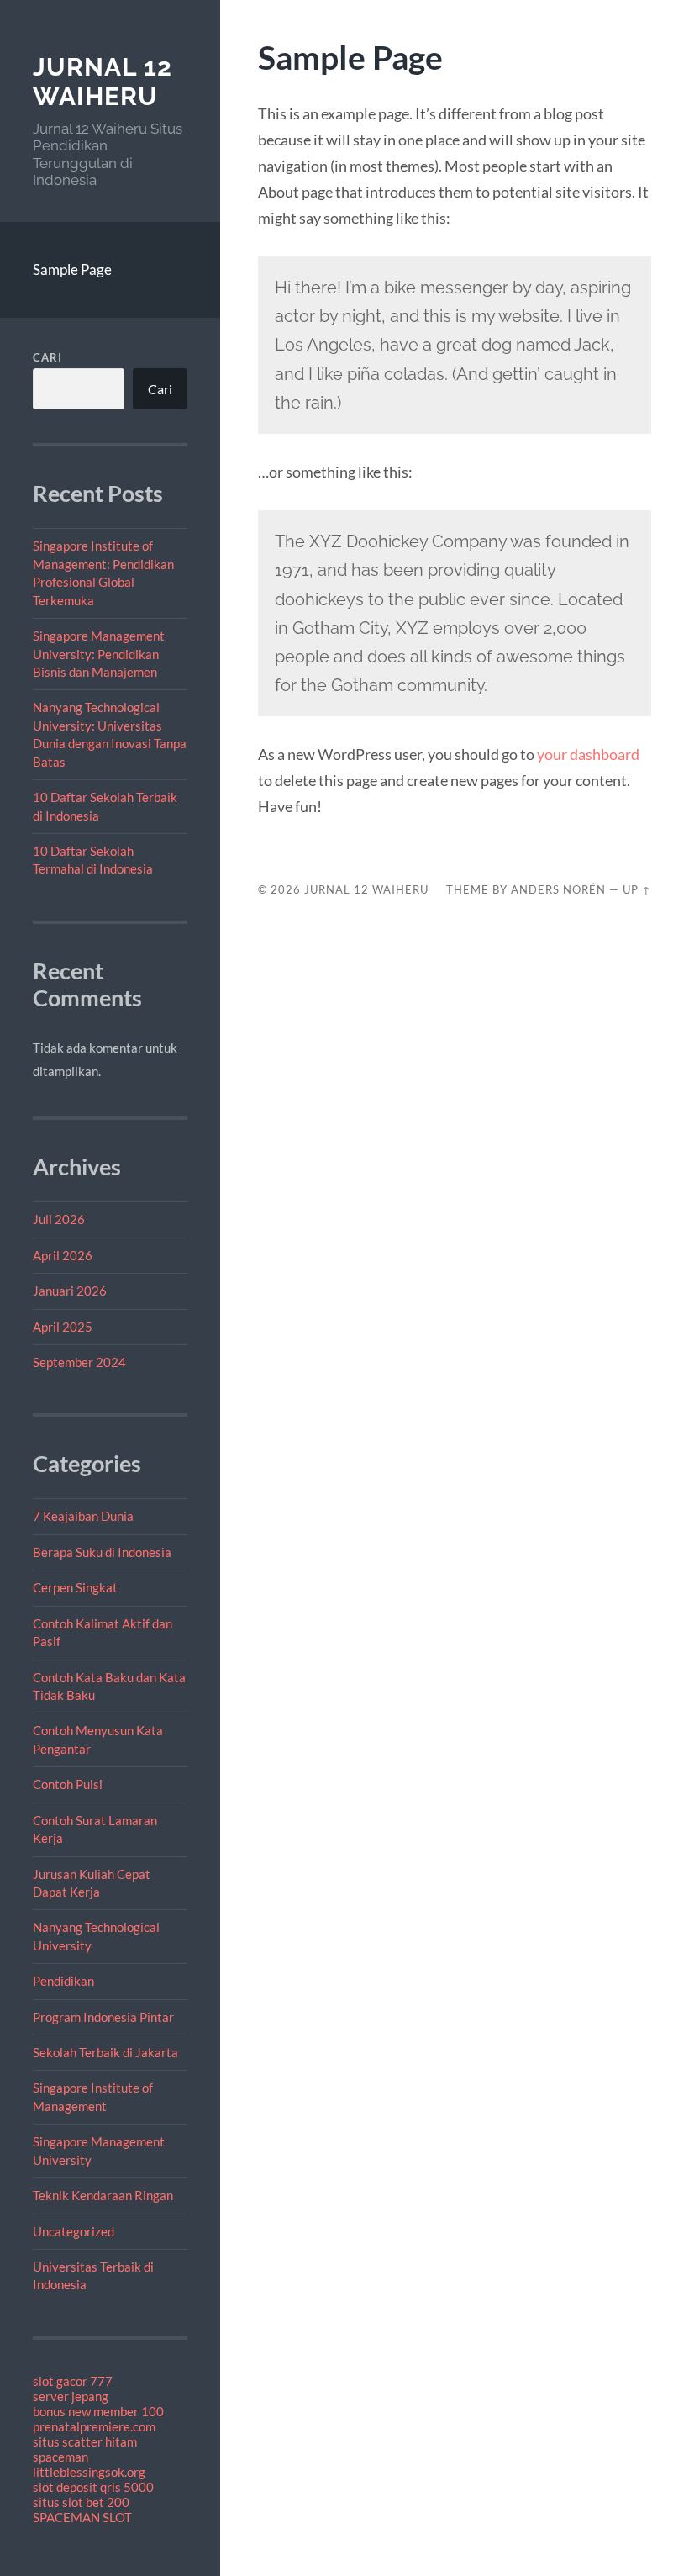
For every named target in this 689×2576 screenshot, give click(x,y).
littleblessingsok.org (89, 2472)
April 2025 (63, 1327)
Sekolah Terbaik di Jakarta (105, 2052)
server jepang (71, 2396)
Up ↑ (637, 889)
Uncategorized (74, 2231)
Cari (47, 357)
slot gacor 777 (73, 2381)
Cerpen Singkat (75, 1587)
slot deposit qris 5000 (93, 2487)
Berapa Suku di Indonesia (102, 1552)
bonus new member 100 (98, 2411)
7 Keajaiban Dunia (83, 1516)
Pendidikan (63, 1981)
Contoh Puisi (68, 1784)
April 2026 (63, 1255)
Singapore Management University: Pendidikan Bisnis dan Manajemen (99, 654)
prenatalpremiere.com (94, 2426)
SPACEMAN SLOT (82, 2517)
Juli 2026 (59, 1219)
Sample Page (72, 269)
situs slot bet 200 (81, 2502)
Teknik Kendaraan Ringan (103, 2195)
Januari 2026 (70, 1291)
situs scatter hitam (85, 2441)
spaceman (60, 2457)
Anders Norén (558, 889)
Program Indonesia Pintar (103, 2017)
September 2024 (79, 1362)
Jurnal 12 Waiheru (103, 82)
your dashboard (588, 754)
